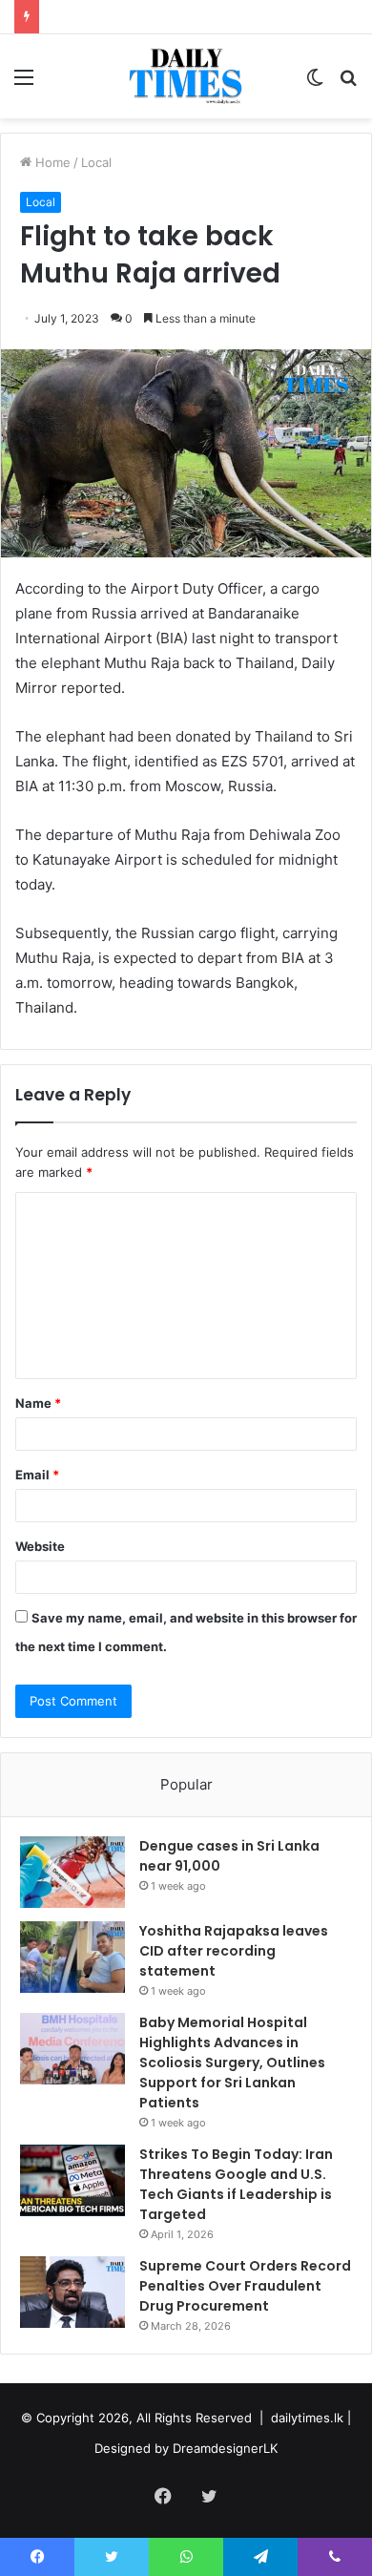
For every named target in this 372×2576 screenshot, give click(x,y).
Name (38, 1403)
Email (37, 1475)
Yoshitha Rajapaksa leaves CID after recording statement (234, 1951)
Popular (186, 1784)
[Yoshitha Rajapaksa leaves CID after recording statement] (72, 1957)
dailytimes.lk (307, 2418)
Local (96, 162)
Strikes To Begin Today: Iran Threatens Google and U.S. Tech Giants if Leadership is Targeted (236, 2184)
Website (40, 1546)
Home (51, 162)
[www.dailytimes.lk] (186, 76)
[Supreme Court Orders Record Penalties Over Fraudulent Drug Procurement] (72, 2292)
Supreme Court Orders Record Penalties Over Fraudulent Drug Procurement (245, 2286)
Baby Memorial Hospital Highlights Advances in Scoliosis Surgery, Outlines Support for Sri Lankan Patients (232, 2063)
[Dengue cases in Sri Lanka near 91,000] (72, 1872)
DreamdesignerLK (225, 2448)
